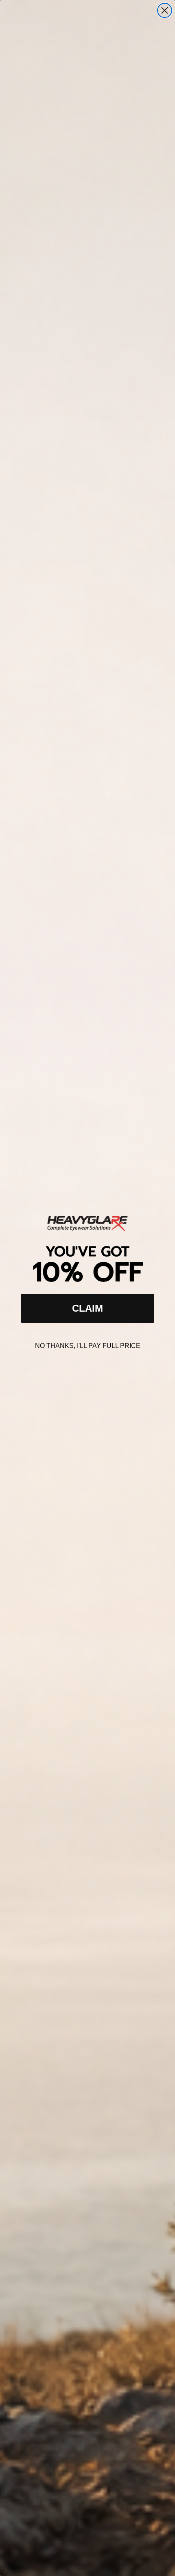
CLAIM (87, 1308)
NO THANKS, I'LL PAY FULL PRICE (88, 1346)
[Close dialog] (165, 10)
